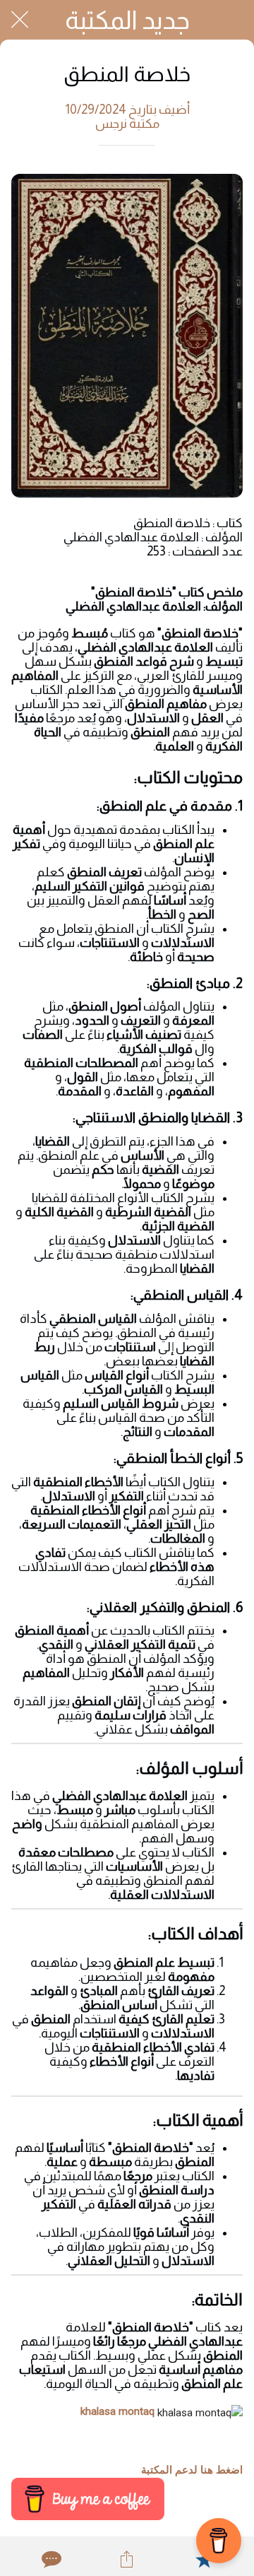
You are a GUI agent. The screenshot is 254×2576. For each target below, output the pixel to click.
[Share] (127, 2559)
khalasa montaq (117, 2411)
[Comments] (50, 2559)
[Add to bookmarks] (204, 2559)
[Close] (20, 20)
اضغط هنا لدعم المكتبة (192, 2470)
